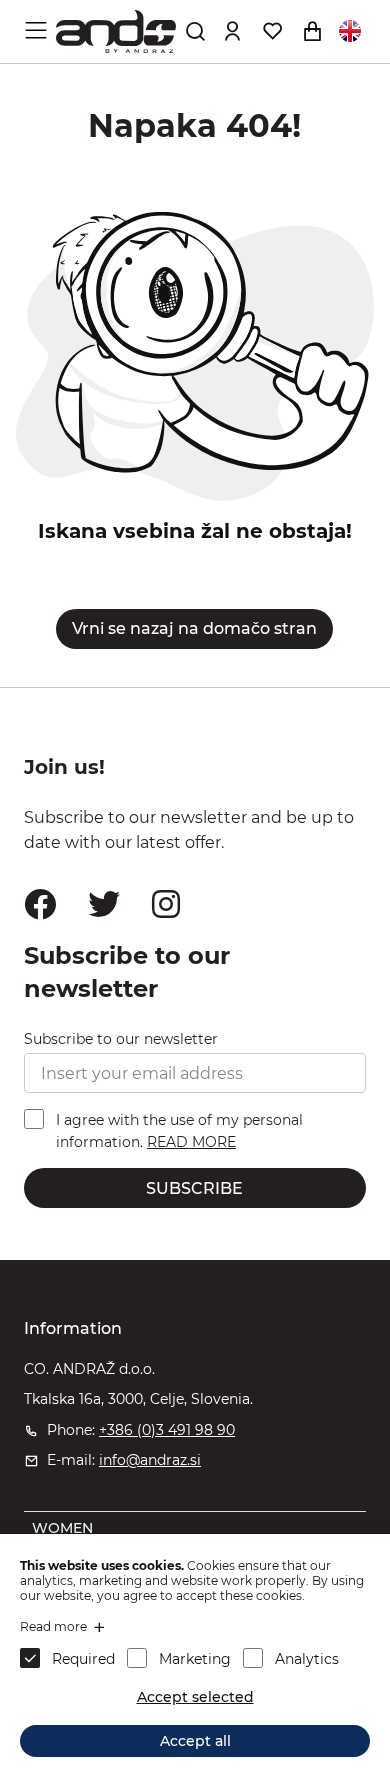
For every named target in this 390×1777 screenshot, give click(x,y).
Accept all (195, 1741)
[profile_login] (232, 31)
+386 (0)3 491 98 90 (167, 1430)
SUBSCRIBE (194, 1188)
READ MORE (191, 1142)
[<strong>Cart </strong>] (312, 31)
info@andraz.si (150, 1460)
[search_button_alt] (195, 31)
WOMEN (62, 1528)
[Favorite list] (272, 31)
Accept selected (195, 1697)
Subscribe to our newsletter (121, 1039)
